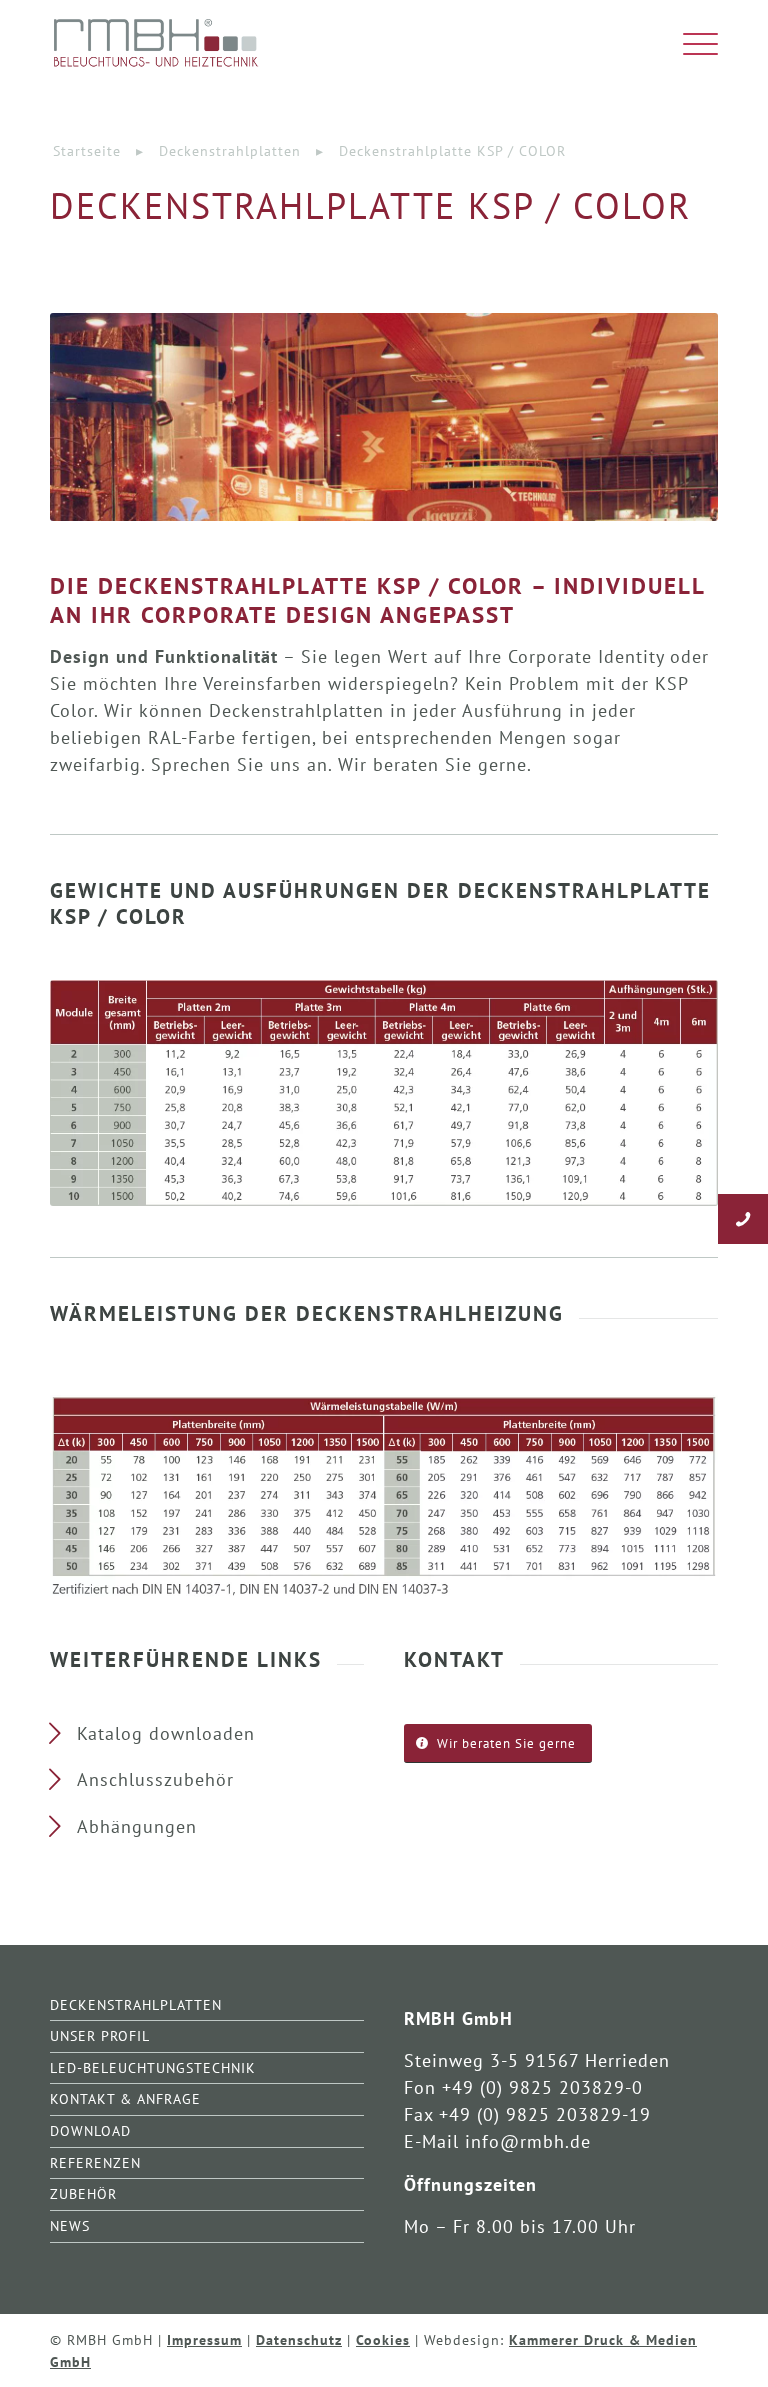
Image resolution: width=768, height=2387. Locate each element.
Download (90, 2130)
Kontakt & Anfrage (125, 2098)
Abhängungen (137, 1826)
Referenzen (95, 2162)
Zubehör (83, 2193)
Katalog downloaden (166, 1733)
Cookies (383, 2339)
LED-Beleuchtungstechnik (153, 2067)
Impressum (204, 2339)
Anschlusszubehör (155, 1779)
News (70, 2225)
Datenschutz (299, 2339)
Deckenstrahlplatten (136, 2004)
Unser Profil (100, 2035)
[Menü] (690, 45)
